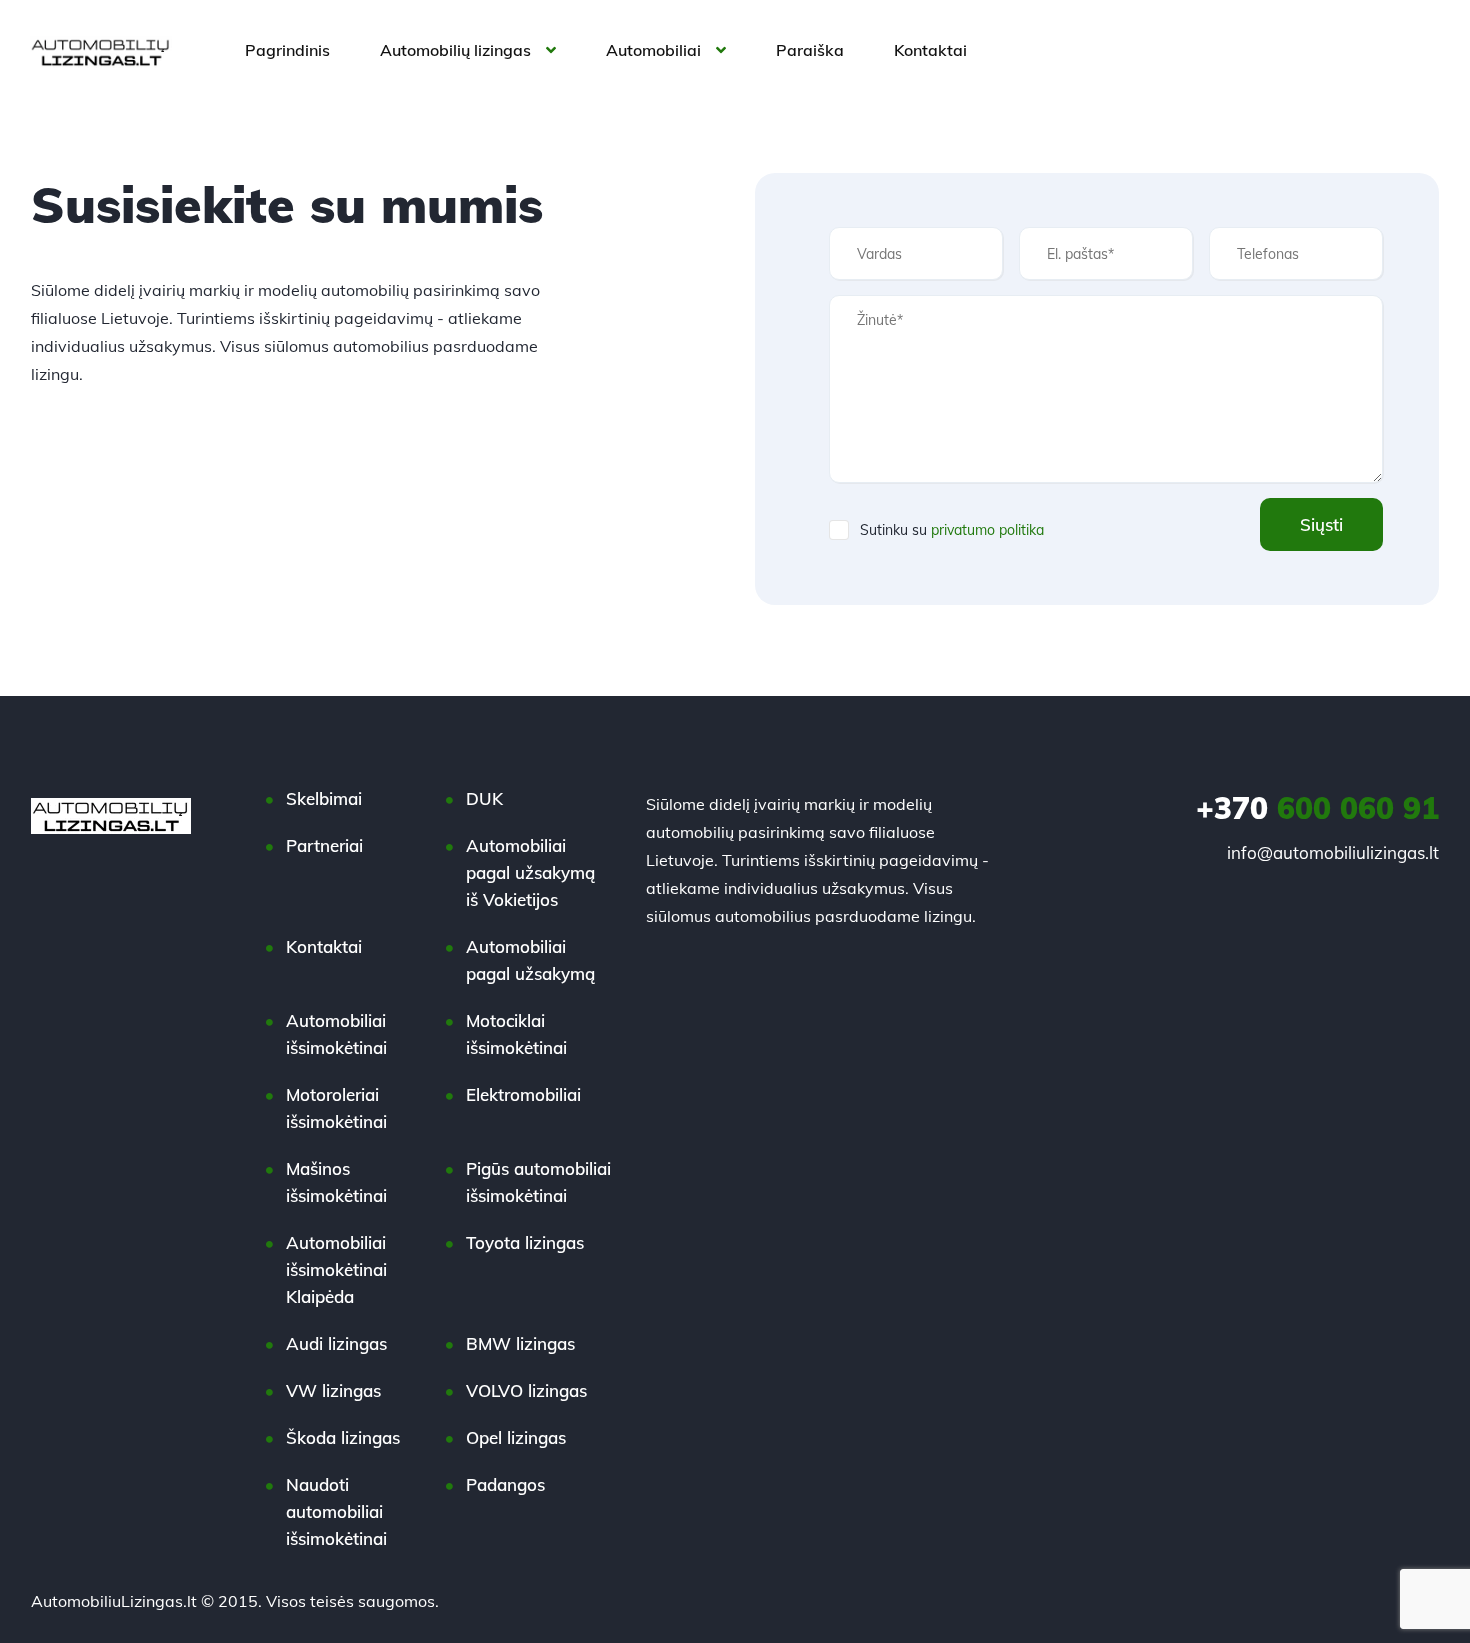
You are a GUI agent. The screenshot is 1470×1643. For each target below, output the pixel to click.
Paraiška (810, 50)
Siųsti (1321, 524)
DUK (484, 798)
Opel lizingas (516, 1437)
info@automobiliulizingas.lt (1333, 852)
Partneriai (324, 845)
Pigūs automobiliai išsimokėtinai (538, 1182)
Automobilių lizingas (455, 50)
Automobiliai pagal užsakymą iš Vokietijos (530, 872)
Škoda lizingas (343, 1437)
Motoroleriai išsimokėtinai (336, 1108)
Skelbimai (324, 798)
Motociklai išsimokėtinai (516, 1034)
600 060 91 (1317, 808)
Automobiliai (653, 50)
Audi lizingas (336, 1343)
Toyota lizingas (525, 1242)
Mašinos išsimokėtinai (336, 1182)
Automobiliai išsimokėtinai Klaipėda (336, 1269)
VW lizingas (333, 1390)
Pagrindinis (287, 50)
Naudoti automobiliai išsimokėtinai (336, 1511)
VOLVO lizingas (526, 1390)
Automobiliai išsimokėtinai (336, 1034)
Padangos (505, 1484)
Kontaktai (930, 50)
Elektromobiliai (523, 1094)
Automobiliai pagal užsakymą (530, 960)
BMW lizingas (520, 1343)
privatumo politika (987, 530)
